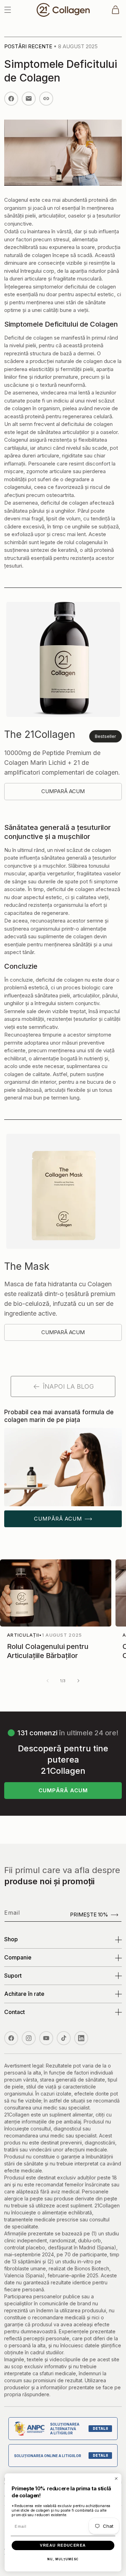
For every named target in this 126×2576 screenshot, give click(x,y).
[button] (8, 10)
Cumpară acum (63, 791)
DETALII (100, 2428)
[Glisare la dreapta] (78, 1681)
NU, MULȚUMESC (63, 2559)
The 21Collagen (40, 734)
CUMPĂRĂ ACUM (63, 1790)
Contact (15, 2012)
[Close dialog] (116, 2478)
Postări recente (28, 46)
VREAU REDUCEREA (63, 2545)
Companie (18, 1957)
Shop (11, 1939)
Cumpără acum (58, 1519)
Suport (13, 1976)
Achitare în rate (24, 1994)
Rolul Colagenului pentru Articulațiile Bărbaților (48, 1651)
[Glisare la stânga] (48, 1681)
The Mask (27, 1266)
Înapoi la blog (68, 1386)
